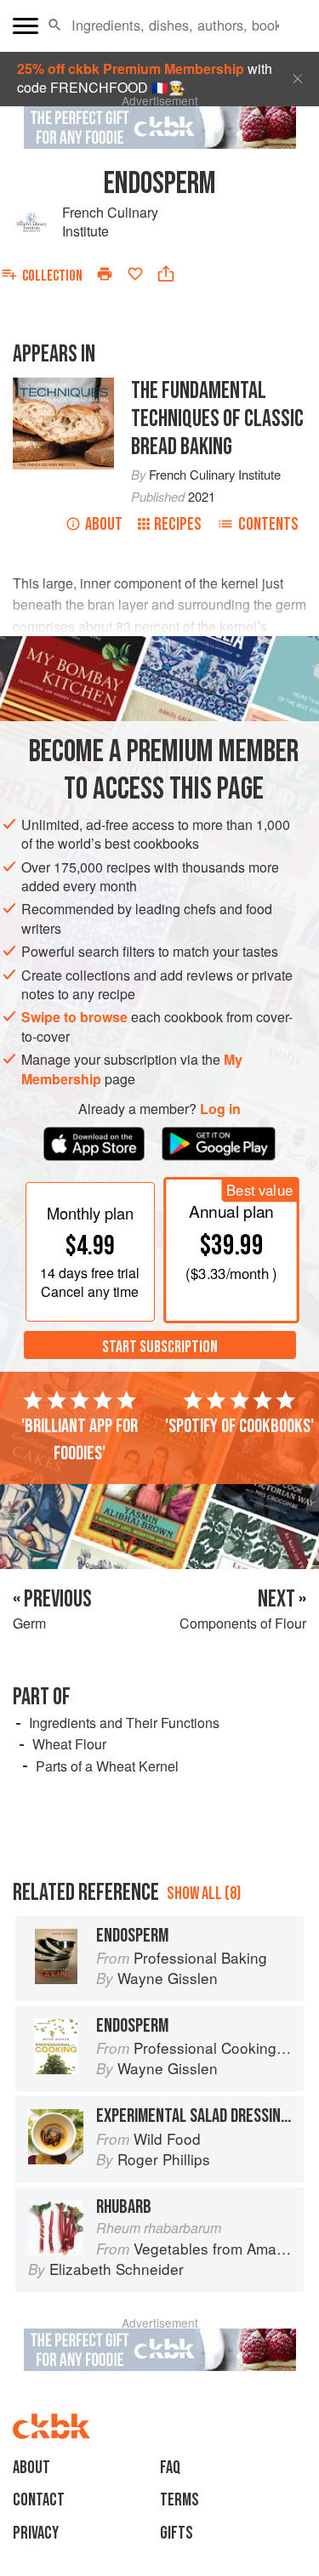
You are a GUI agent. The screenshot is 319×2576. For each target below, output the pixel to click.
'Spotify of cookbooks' (239, 1426)
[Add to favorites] (135, 274)
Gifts (177, 2533)
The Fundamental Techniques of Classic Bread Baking (217, 419)
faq (170, 2468)
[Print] (105, 274)
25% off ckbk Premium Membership (131, 68)
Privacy (36, 2533)
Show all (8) (204, 1894)
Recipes (178, 524)
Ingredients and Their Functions (124, 1723)
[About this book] (63, 387)
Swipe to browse (74, 1017)
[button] (55, 26)
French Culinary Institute (110, 222)
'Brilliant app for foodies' (80, 1440)
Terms (179, 2500)
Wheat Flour (69, 1744)
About (104, 524)
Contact (39, 2500)
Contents (268, 524)
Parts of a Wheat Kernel (107, 1766)
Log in (220, 1109)
